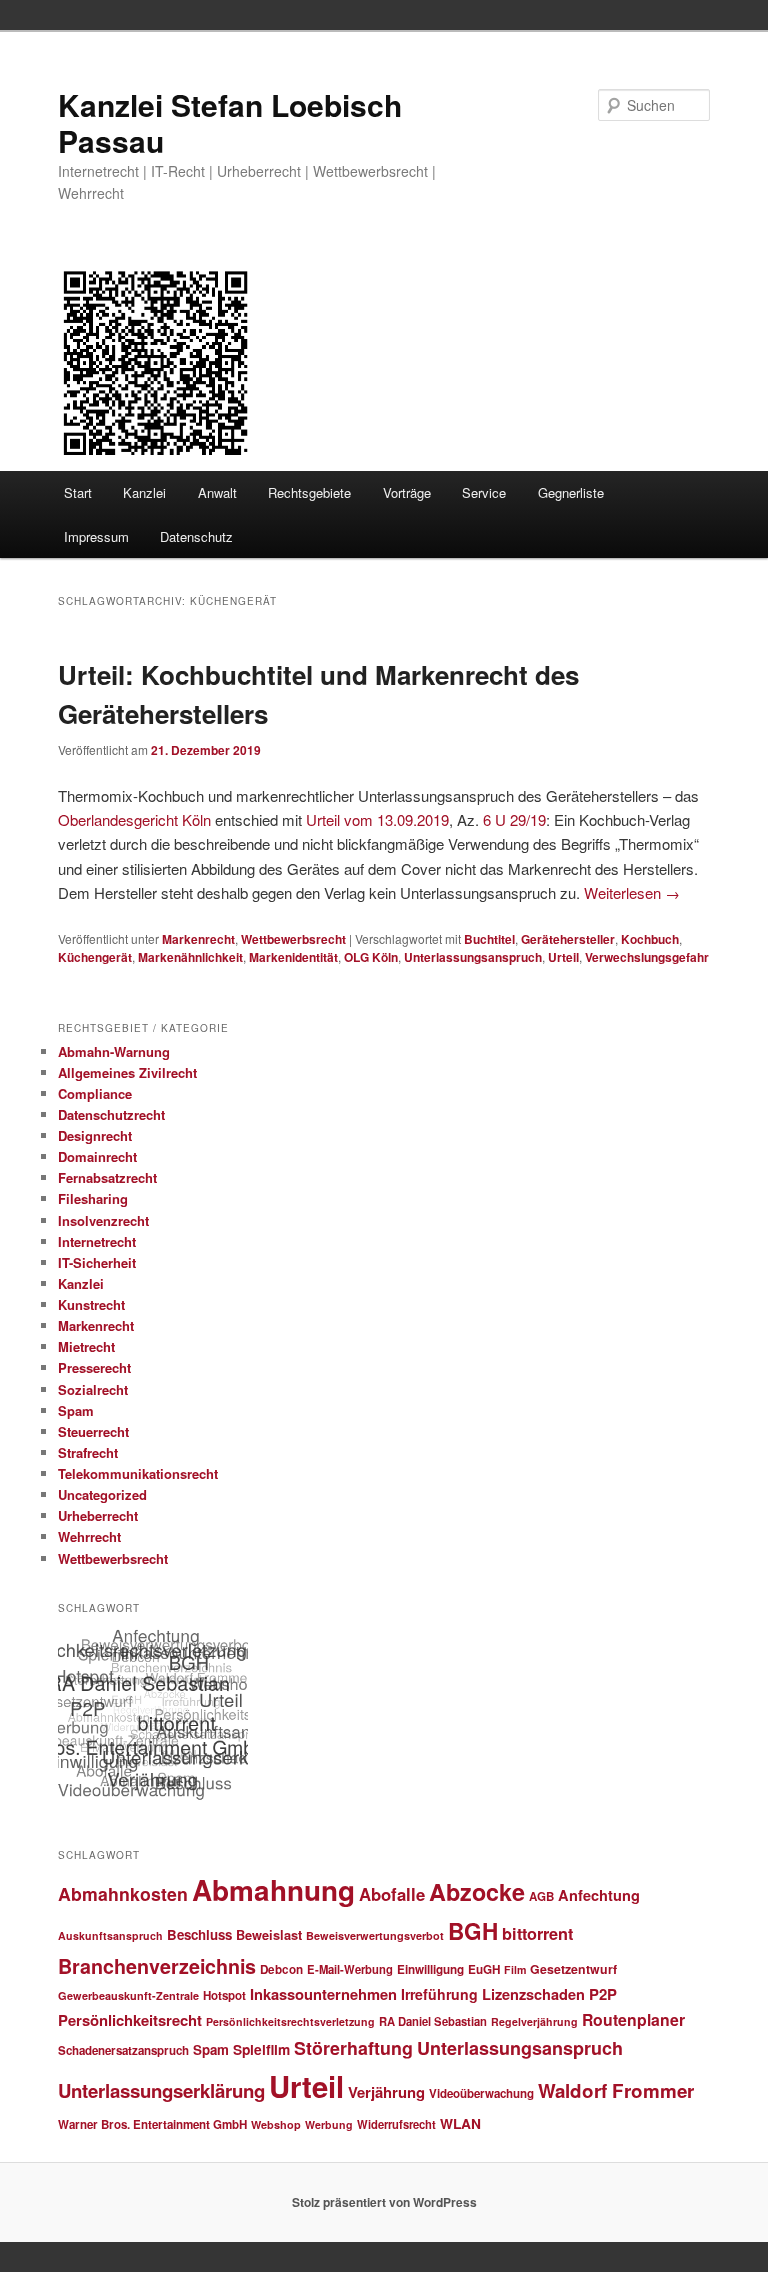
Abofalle (392, 1894)
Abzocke (477, 1891)
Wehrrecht (89, 1536)
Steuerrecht (93, 1431)
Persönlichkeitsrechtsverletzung (290, 2021)
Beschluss (199, 1934)
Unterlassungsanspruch (473, 957)
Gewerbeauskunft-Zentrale (128, 1995)
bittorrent (537, 1933)
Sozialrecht (93, 1389)
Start (78, 492)
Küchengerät (95, 957)
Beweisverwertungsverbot (375, 1935)
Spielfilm (261, 2049)
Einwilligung (430, 1969)
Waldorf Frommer (616, 2090)
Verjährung (386, 2092)
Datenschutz (196, 536)
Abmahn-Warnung (114, 1051)
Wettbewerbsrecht (293, 939)
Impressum (96, 536)
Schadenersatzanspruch (123, 2050)
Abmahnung (273, 1890)
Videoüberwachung (481, 2093)
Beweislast (269, 1935)
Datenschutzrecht (111, 1114)
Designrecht (95, 1135)
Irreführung (439, 1994)
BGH (473, 1931)
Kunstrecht (91, 1304)
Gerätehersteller (568, 939)
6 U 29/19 (514, 819)
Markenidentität (293, 957)
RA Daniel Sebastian (433, 2021)
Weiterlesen (632, 892)
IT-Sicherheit (97, 1262)
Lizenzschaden (533, 1994)
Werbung (329, 2124)
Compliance (95, 1093)
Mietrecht (86, 1346)
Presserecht (94, 1367)
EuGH (484, 1969)
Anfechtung (599, 1895)
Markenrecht (198, 939)
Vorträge (407, 492)
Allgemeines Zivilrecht (127, 1072)
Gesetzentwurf (573, 1969)
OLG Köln (371, 957)
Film (515, 1969)
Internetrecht (97, 1241)
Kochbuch (650, 939)
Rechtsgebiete (309, 492)
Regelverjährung (534, 2021)
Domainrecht (97, 1156)
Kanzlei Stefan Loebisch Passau (230, 122)
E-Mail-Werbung (350, 1969)
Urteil (563, 957)
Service (484, 492)
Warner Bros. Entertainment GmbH (152, 2124)
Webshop (276, 2124)
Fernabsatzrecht (107, 1177)
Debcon (281, 1969)
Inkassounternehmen (323, 1994)
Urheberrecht (98, 1515)
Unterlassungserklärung (161, 2090)
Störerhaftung (353, 2047)
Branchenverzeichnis (157, 1966)
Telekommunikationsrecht (138, 1473)
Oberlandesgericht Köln (134, 819)
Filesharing (93, 1198)
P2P (603, 1994)
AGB (541, 1896)
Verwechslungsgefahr (647, 957)
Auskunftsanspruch (110, 1935)
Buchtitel (489, 939)
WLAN (460, 2123)
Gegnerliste (571, 492)
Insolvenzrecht (103, 1220)
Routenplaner (633, 2019)
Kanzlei (144, 492)
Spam (76, 1410)
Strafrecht (88, 1452)
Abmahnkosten (123, 1893)
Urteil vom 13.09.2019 (377, 819)
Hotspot (224, 1995)
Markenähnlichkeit (190, 957)
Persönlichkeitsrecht (130, 2020)
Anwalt (217, 492)
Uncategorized (102, 1494)
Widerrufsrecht (396, 2124)
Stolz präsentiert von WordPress (384, 2202)
